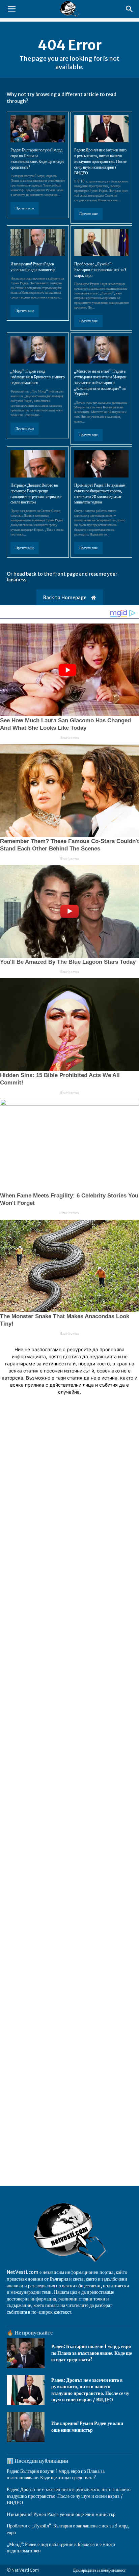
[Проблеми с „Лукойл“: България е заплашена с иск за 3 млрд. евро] (102, 243)
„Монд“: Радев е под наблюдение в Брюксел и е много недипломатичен (38, 377)
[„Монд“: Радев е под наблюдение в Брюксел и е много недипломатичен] (38, 350)
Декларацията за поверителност (99, 2570)
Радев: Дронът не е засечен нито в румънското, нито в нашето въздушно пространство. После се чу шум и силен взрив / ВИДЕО (100, 161)
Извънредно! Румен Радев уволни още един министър (87, 2427)
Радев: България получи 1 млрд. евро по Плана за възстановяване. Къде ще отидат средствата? (92, 2353)
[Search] (130, 9)
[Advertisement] (69, 1718)
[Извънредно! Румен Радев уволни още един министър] (38, 243)
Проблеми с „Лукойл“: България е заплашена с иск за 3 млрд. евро (100, 270)
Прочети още (25, 208)
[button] (11, 9)
